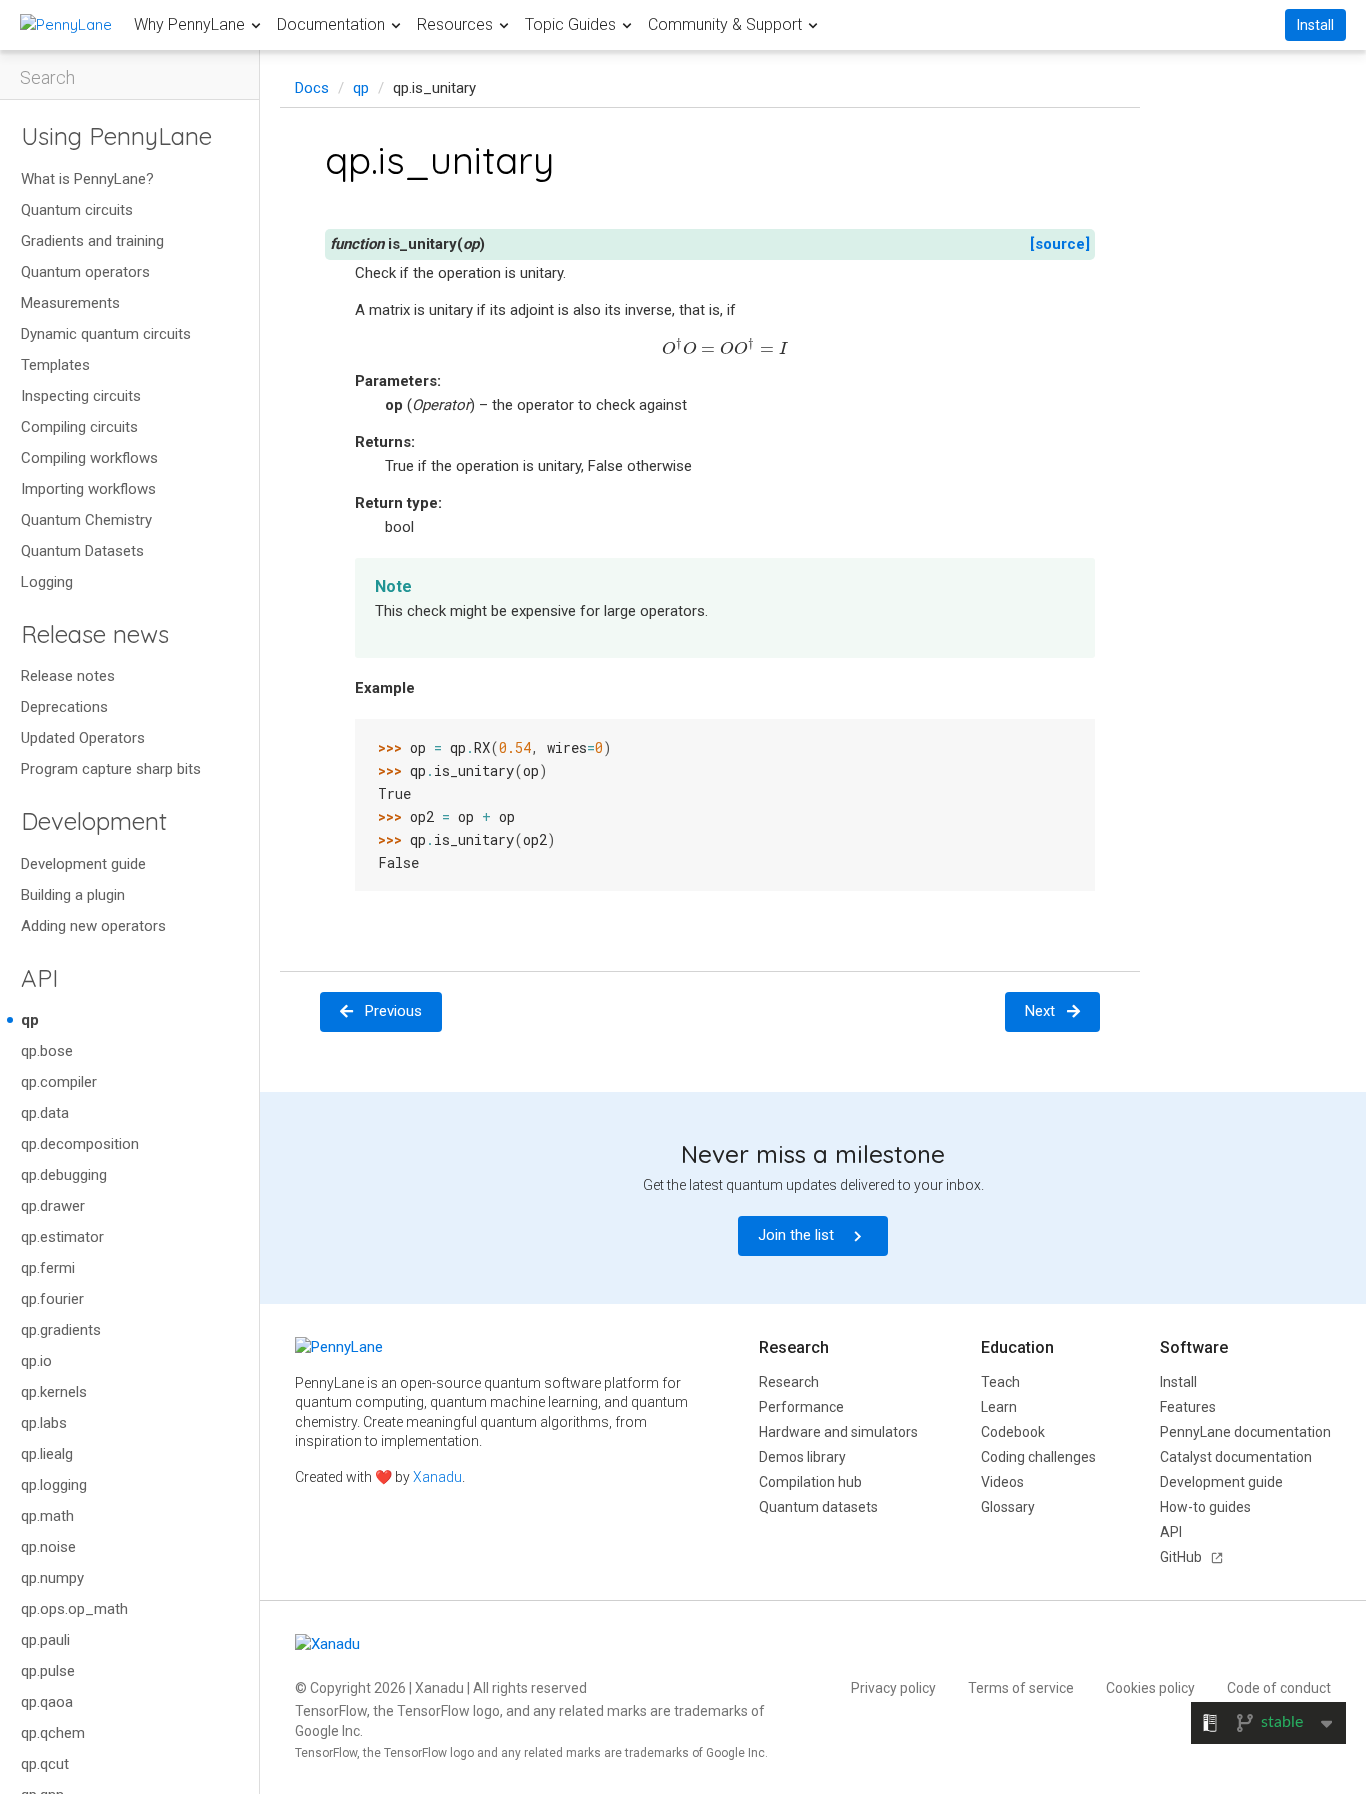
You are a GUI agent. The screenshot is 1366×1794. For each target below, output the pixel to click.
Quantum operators (85, 272)
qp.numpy (52, 1578)
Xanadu (437, 1477)
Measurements (70, 303)
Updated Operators (83, 738)
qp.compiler (59, 1082)
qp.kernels (54, 1392)
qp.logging (54, 1485)
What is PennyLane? (87, 179)
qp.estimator (62, 1237)
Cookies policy (1150, 1688)
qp (30, 1020)
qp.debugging (64, 1175)
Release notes (68, 676)
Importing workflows (88, 489)
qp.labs (44, 1423)
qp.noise (48, 1547)
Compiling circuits (79, 427)
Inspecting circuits (81, 396)
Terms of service (1021, 1688)
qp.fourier (52, 1299)
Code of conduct (1279, 1688)
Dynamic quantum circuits (106, 334)
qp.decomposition (80, 1144)
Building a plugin (73, 895)
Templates (55, 365)
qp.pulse (48, 1671)
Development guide (83, 864)
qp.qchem (53, 1733)
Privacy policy (893, 1688)
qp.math (47, 1516)
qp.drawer (53, 1206)
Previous (393, 1011)
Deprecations (64, 707)
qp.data (45, 1113)
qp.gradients (61, 1330)
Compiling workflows (89, 458)
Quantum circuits (77, 210)
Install (1315, 25)
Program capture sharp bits (111, 769)
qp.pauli (45, 1640)
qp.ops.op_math (74, 1609)
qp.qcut (45, 1764)
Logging (47, 582)
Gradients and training (92, 241)
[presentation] (725, 346)
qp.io (36, 1361)
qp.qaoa (47, 1702)
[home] (66, 24)
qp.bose (47, 1051)
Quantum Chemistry (86, 520)
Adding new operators (93, 926)
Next (1040, 1011)
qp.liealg (47, 1454)
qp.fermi (48, 1268)
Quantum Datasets (82, 551)
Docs (312, 88)
